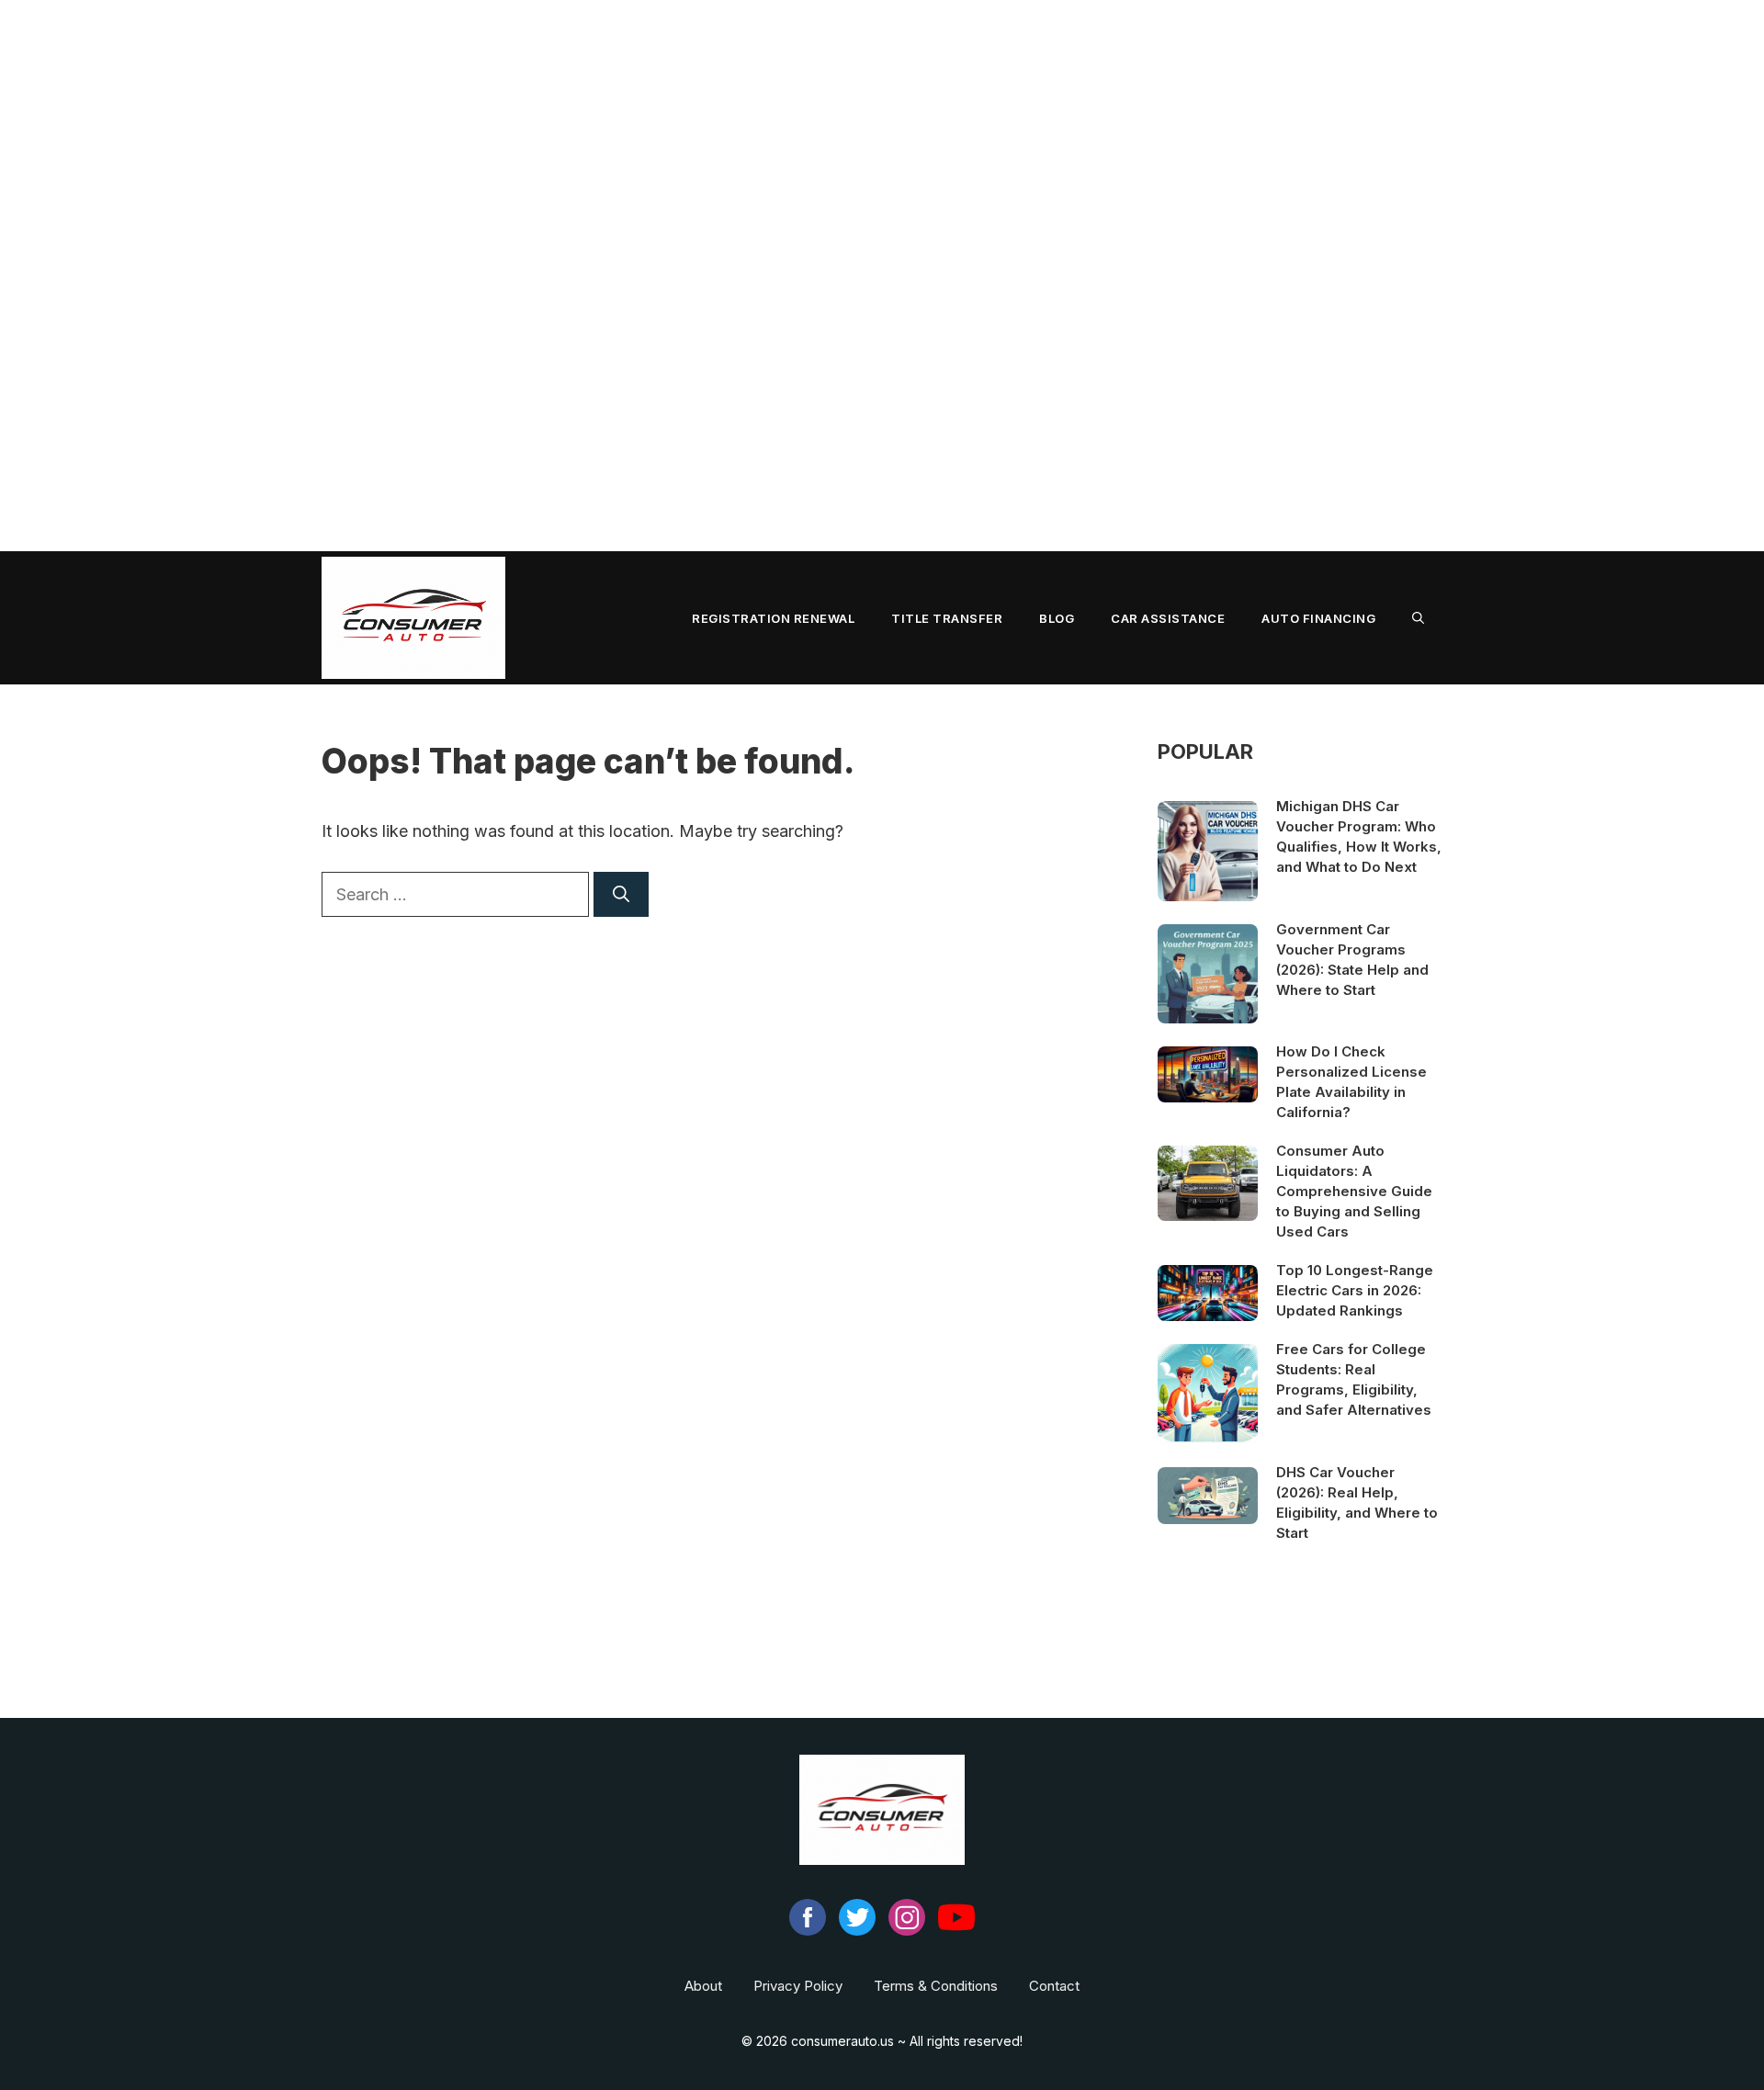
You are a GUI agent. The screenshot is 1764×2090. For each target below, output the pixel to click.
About (703, 1986)
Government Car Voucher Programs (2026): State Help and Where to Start (1352, 960)
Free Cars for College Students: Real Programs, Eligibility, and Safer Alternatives (1354, 1379)
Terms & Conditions (936, 1986)
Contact (1054, 1986)
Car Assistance (1168, 618)
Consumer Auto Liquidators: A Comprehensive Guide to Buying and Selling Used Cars (1354, 1191)
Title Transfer (947, 618)
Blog (1057, 618)
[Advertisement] (551, 276)
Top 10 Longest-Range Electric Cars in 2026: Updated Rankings (1355, 1290)
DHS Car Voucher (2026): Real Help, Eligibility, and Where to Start (1357, 1503)
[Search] (621, 894)
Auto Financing (1318, 618)
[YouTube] (956, 1931)
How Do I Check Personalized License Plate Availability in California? (1351, 1082)
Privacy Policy (798, 1986)
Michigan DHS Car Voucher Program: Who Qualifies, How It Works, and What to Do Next (1359, 836)
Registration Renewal (773, 618)
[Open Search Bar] (1418, 618)
